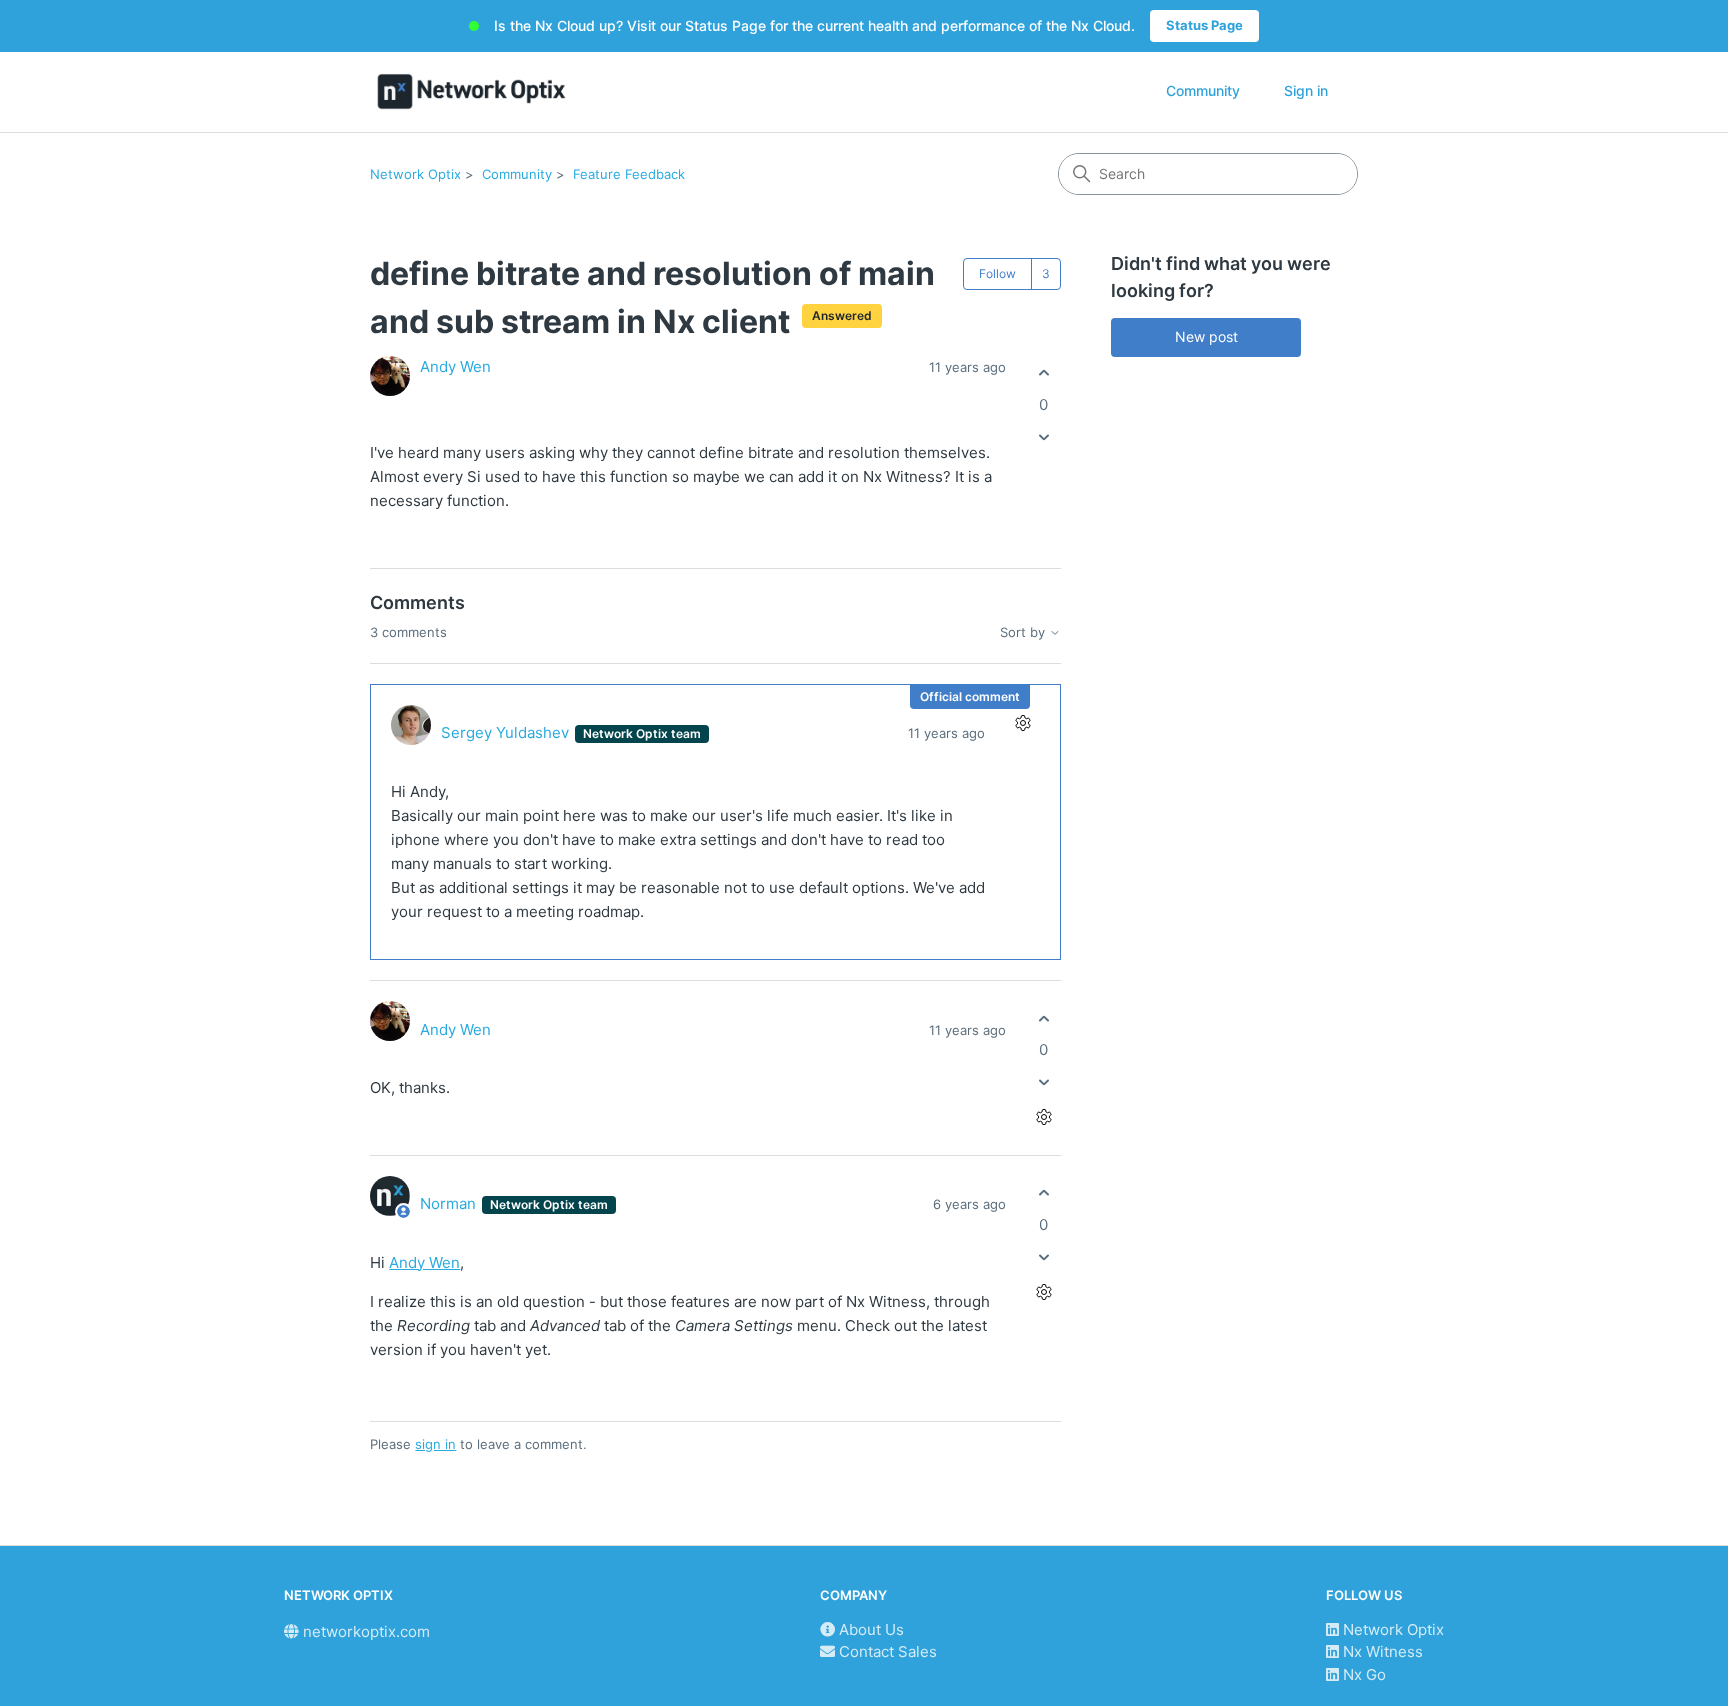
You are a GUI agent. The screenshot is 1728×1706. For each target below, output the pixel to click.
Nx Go (1362, 1674)
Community (1203, 90)
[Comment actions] (1022, 722)
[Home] (471, 91)
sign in (435, 1444)
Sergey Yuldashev (507, 732)
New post (1206, 336)
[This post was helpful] (1043, 373)
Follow (997, 273)
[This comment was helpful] (1043, 1018)
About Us (869, 1629)
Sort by (1024, 632)
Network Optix (415, 174)
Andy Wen (455, 366)
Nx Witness (1381, 1651)
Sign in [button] (1306, 90)
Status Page (1204, 25)
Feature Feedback (629, 174)
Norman (450, 1203)
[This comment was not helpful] (1043, 1082)
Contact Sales (886, 1651)
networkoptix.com (364, 1631)
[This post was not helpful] (1043, 436)
